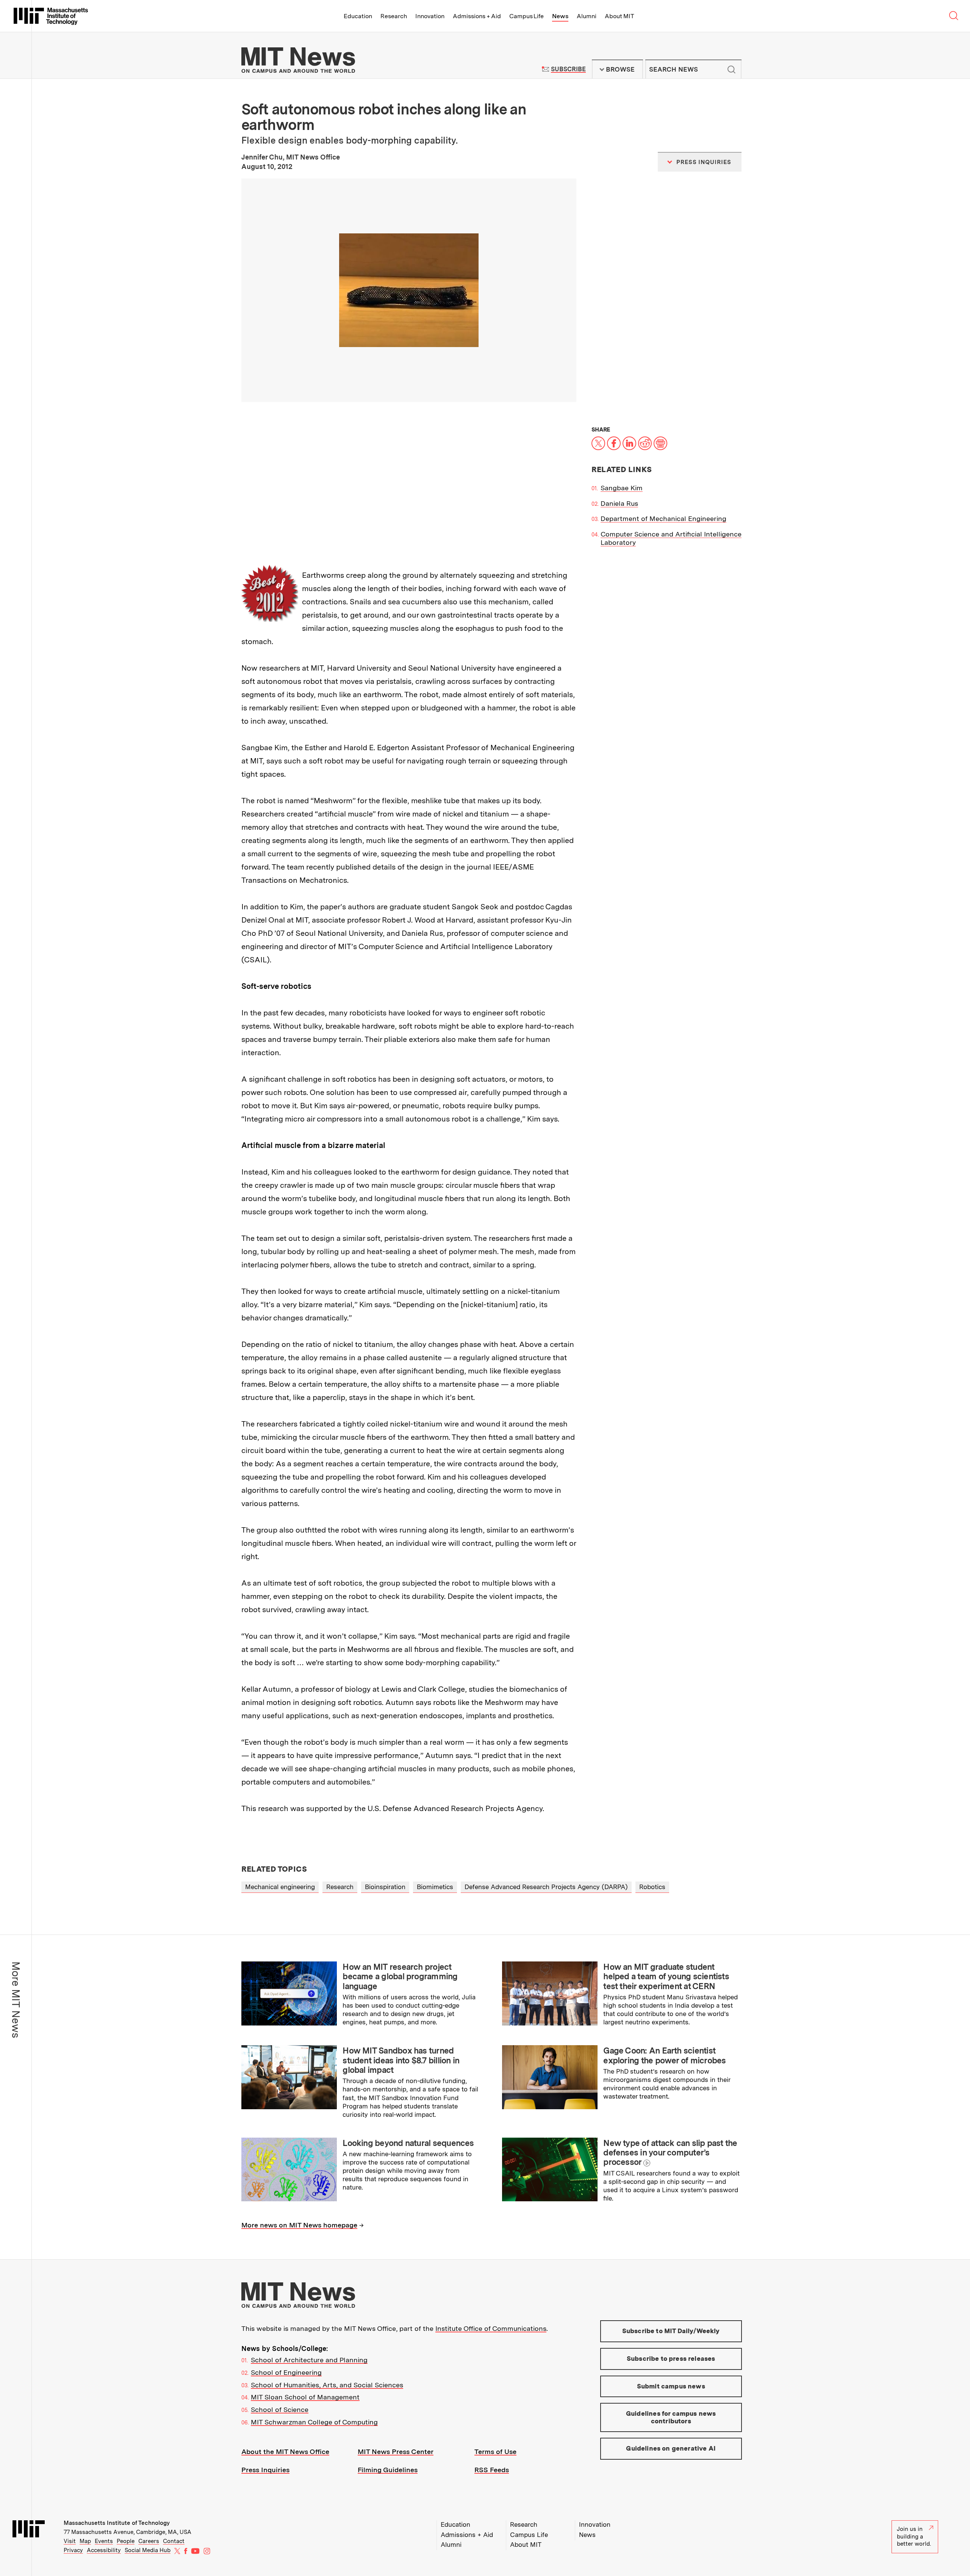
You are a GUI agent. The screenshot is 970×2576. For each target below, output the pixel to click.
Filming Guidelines (388, 2470)
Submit (732, 69)
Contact (174, 2541)
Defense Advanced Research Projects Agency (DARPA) (546, 1887)
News (560, 16)
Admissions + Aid (477, 16)
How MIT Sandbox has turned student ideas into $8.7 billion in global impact (401, 2060)
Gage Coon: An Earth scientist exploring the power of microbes (664, 2055)
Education (358, 16)
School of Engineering (286, 2372)
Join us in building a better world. (914, 2536)
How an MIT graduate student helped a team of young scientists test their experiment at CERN (666, 1976)
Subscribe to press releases (671, 2359)
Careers (149, 2541)
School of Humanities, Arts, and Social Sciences (327, 2385)
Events (104, 2541)
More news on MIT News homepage (299, 2225)
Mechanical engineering (280, 1887)
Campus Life (526, 16)
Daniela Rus (619, 503)
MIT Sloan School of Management (305, 2397)
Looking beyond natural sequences (408, 2143)
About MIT (619, 16)
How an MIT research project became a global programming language (400, 1976)
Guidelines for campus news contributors (671, 2417)
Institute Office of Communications (491, 2328)
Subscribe (568, 69)
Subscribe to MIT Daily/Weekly (671, 2331)
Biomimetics (435, 1887)
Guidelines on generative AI (671, 2448)
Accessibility (104, 2550)
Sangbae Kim (622, 488)
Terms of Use (495, 2452)
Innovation (430, 16)
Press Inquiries (265, 2470)
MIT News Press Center (396, 2452)
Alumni (587, 16)
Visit (70, 2541)
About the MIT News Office (285, 2452)
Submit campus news (671, 2386)
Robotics (652, 1887)
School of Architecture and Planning (309, 2360)
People (126, 2541)
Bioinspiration (385, 1887)
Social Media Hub (148, 2550)
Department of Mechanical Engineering (663, 518)
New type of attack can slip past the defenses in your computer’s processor (670, 2153)
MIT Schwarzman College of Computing (314, 2422)
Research (394, 16)
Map (85, 2541)
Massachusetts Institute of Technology (117, 2523)
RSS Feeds (492, 2470)
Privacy (73, 2550)
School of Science (280, 2409)
